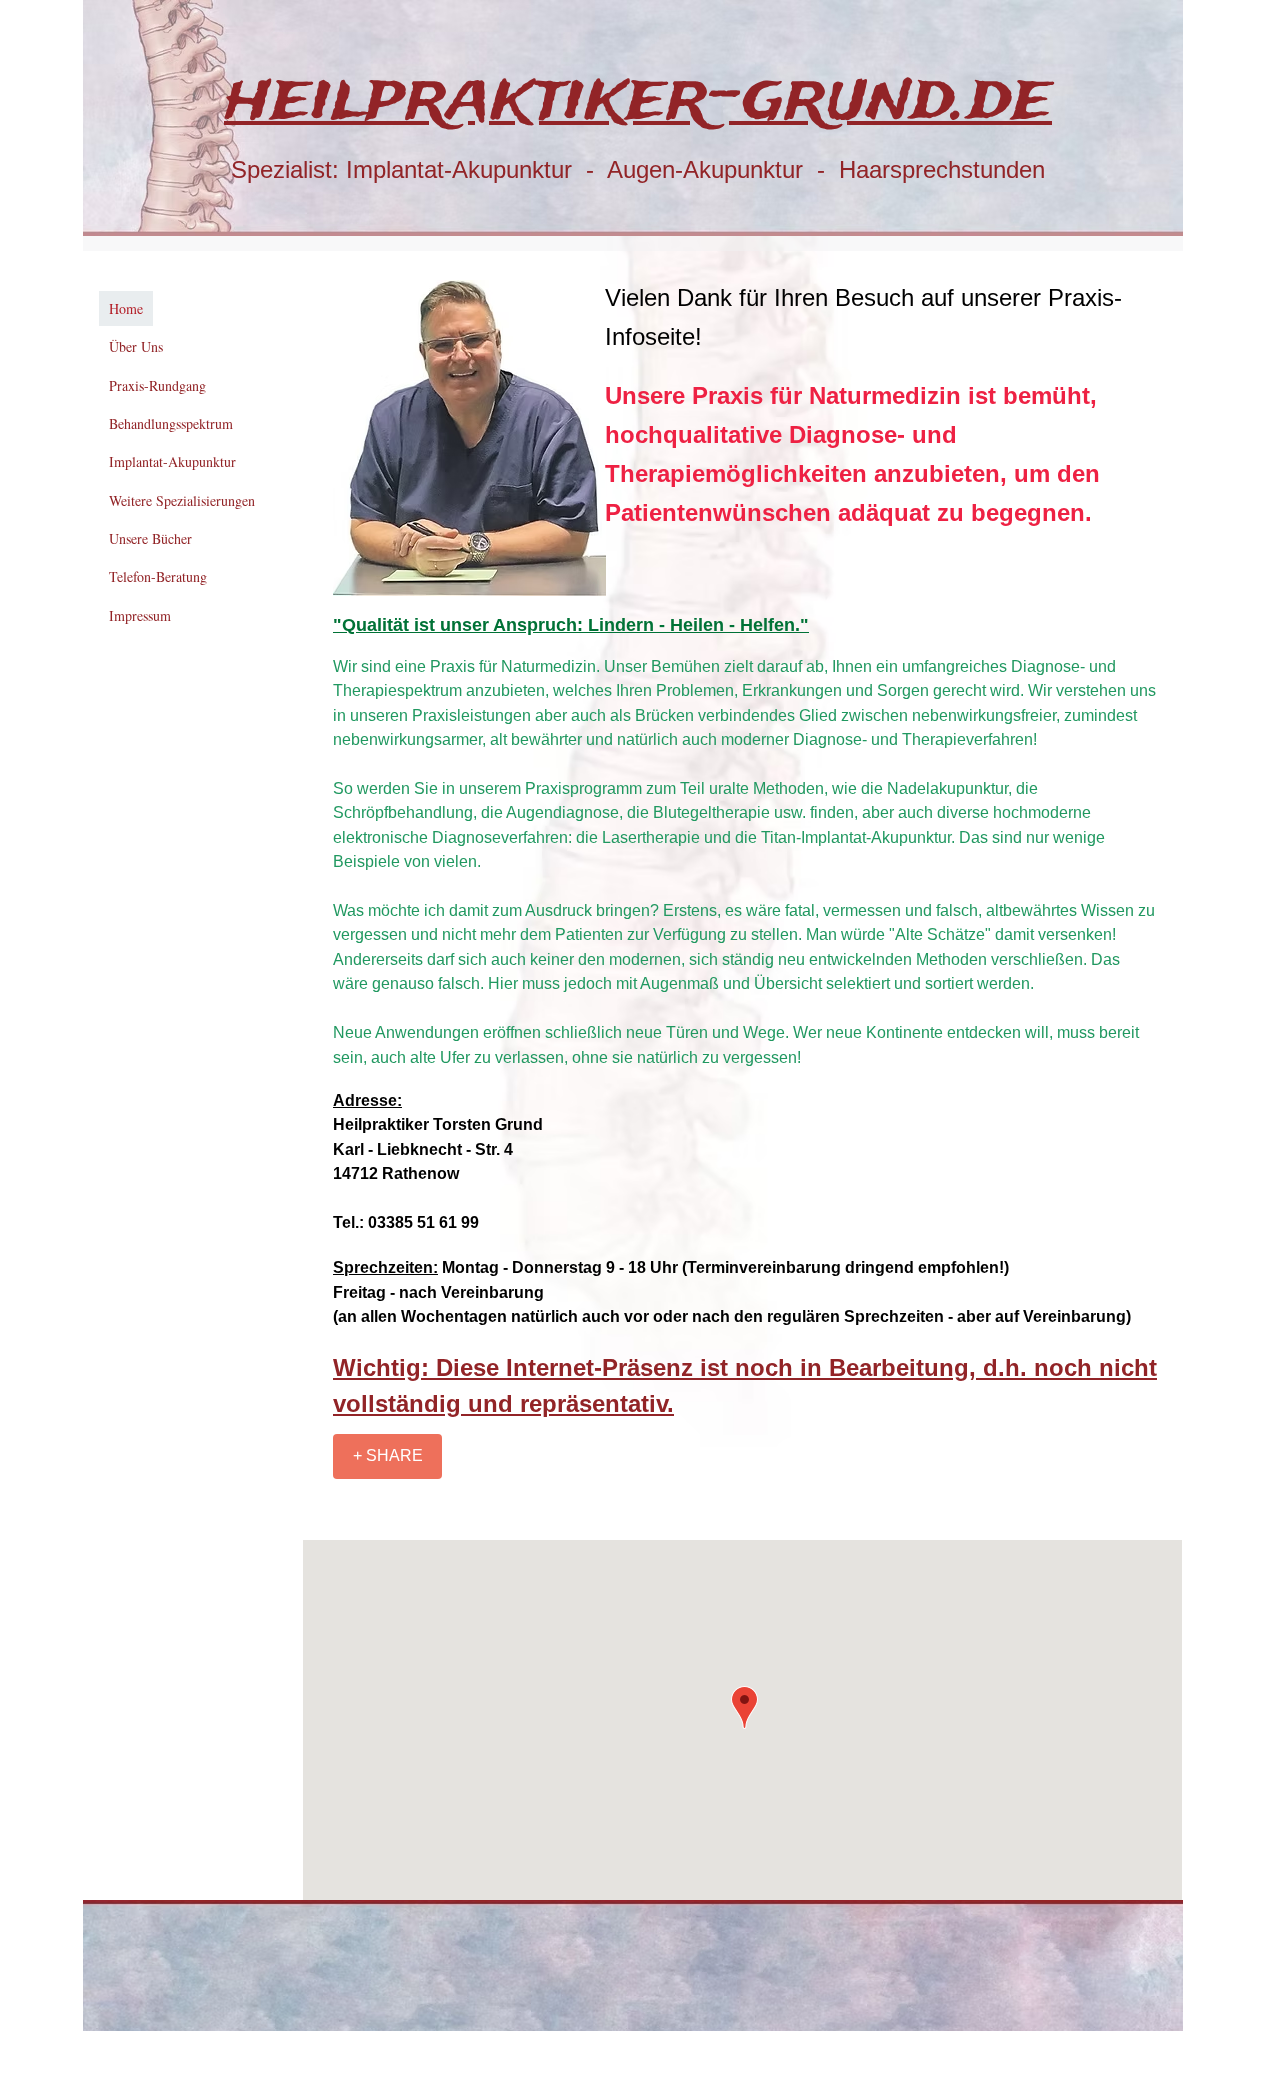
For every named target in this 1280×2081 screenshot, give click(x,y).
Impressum (140, 615)
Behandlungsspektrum (171, 423)
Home (126, 308)
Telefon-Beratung (158, 576)
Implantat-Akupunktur (172, 461)
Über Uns (136, 346)
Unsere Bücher (150, 538)
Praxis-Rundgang (157, 385)
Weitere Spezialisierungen (182, 500)
